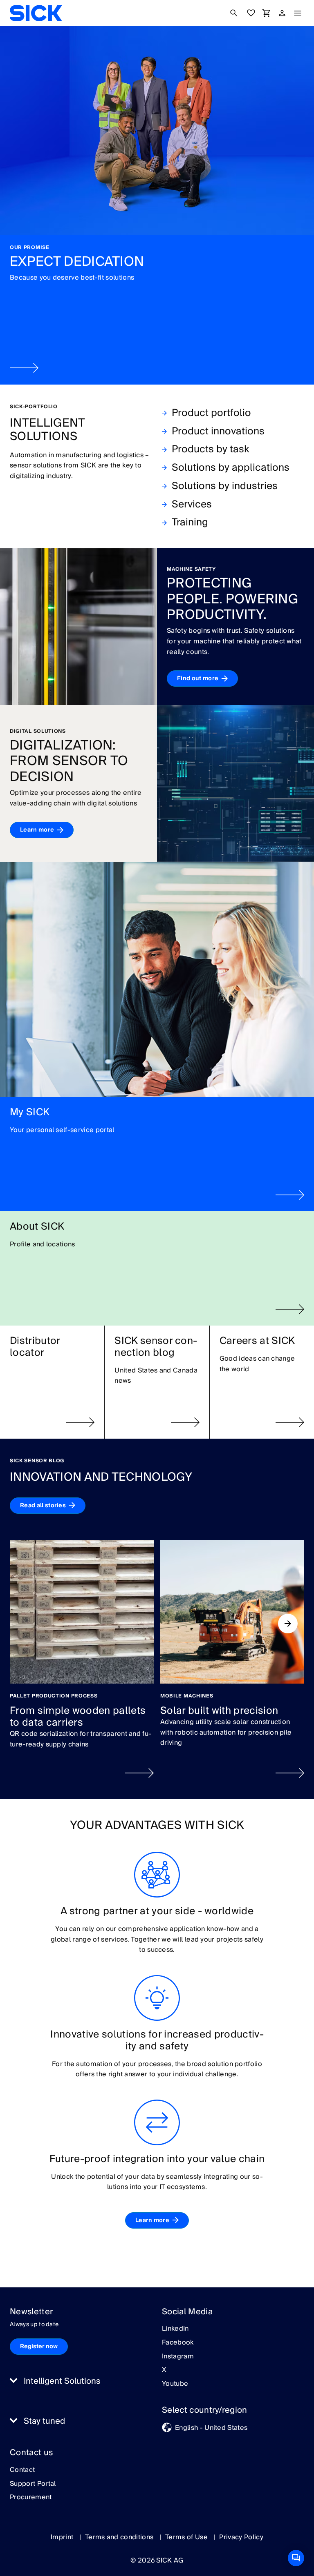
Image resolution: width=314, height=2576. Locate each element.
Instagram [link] (178, 2357)
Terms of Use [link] (187, 2537)
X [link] (164, 2370)
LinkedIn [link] (175, 2329)
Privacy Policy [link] (241, 2537)
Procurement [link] (31, 2498)
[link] (36, 13)
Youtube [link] (175, 2384)
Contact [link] (22, 2470)
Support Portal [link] (33, 2484)
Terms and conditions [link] (120, 2537)
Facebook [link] (178, 2343)
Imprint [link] (63, 2537)
